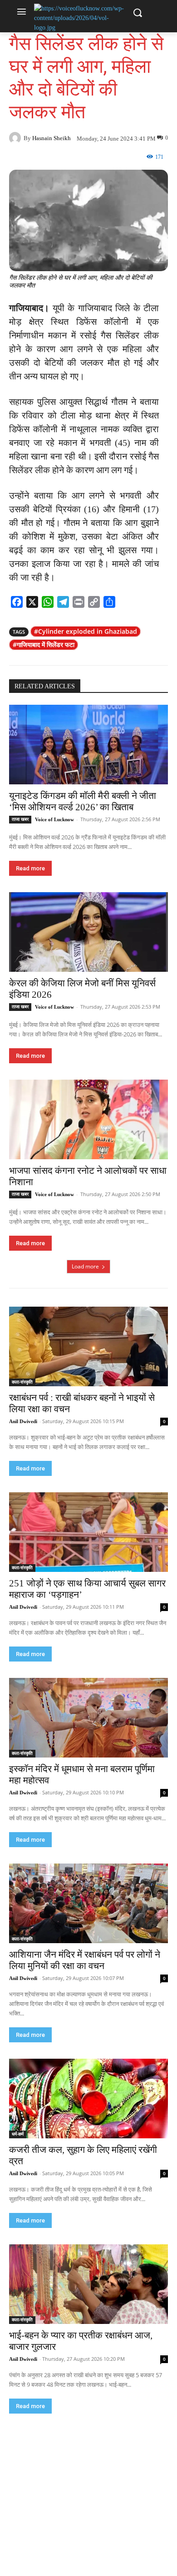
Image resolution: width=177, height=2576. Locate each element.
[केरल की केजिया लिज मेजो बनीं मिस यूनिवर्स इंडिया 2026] (88, 932)
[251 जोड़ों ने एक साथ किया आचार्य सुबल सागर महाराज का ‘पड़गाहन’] (88, 1532)
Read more (30, 868)
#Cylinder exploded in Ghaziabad (86, 631)
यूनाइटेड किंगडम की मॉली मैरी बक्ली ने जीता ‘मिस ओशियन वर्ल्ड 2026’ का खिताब (83, 801)
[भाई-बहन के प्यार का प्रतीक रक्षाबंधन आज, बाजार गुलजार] (88, 2284)
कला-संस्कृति (22, 1382)
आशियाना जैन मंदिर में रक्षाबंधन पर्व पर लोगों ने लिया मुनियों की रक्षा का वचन (85, 1960)
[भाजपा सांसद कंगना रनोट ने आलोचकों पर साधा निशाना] (88, 1119)
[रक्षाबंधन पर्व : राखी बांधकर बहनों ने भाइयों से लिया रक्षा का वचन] (88, 1346)
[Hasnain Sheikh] (16, 138)
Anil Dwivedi (23, 1421)
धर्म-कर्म (18, 2134)
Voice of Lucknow (54, 819)
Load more (85, 1266)
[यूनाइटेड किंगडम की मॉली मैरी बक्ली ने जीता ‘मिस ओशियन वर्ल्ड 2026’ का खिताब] (88, 745)
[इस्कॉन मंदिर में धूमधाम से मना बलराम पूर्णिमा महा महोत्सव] (88, 1718)
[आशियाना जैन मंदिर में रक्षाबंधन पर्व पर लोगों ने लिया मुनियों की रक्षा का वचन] (88, 1903)
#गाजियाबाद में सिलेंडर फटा (44, 644)
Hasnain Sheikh (52, 138)
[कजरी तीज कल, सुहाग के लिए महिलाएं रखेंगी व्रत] (88, 2099)
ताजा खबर (20, 819)
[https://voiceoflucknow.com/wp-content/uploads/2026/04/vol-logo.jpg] (79, 18)
